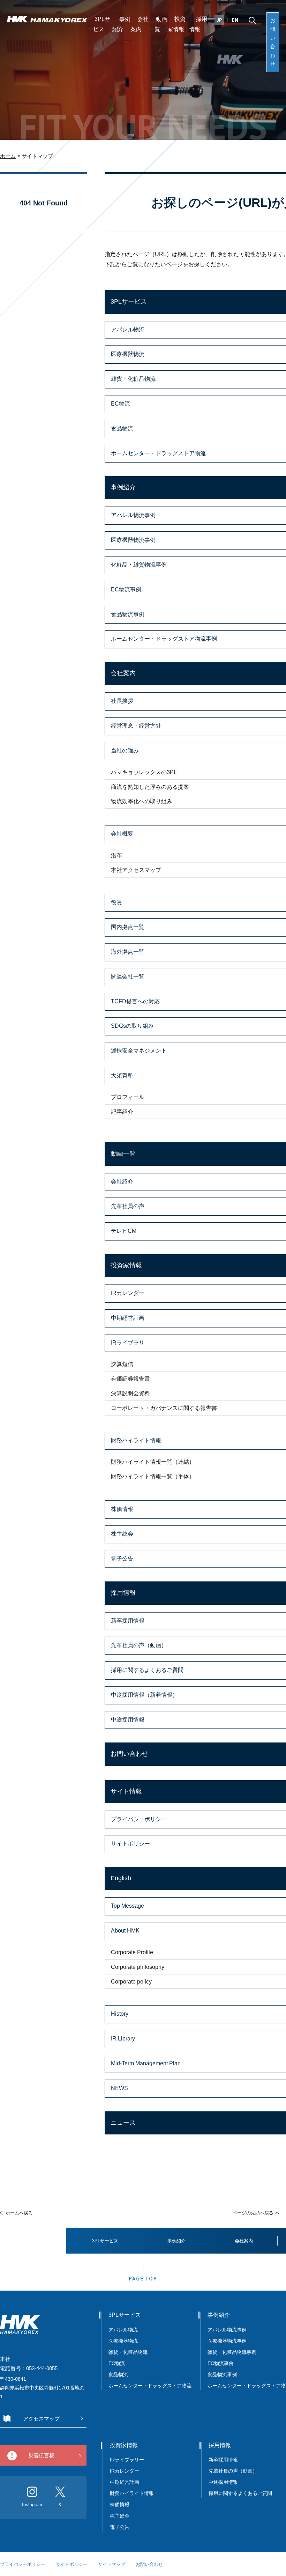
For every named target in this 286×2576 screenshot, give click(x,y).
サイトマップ (112, 2564)
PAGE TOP (143, 2279)
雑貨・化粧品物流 (128, 2352)
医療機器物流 (123, 2341)
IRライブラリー (127, 2460)
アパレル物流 (123, 2330)
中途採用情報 (223, 2482)
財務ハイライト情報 (134, 2493)
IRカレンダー (125, 2471)
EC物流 (117, 2363)
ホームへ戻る (19, 2213)
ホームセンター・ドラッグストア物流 (150, 2386)
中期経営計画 (125, 2482)
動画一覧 (158, 24)
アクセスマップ (41, 2419)
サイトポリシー (72, 2564)
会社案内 (140, 24)
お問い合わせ (273, 42)
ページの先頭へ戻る (253, 2213)
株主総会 (120, 2516)
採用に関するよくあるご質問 (240, 2493)
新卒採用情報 (223, 2460)
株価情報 (120, 2504)
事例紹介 (121, 24)
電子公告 (120, 2527)
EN (235, 20)
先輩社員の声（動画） (233, 2471)
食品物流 (118, 2374)
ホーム (8, 156)
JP (220, 20)
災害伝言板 (41, 2455)
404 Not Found (44, 203)
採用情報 (198, 24)
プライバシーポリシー (23, 2564)
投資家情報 (176, 24)
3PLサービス (99, 24)
